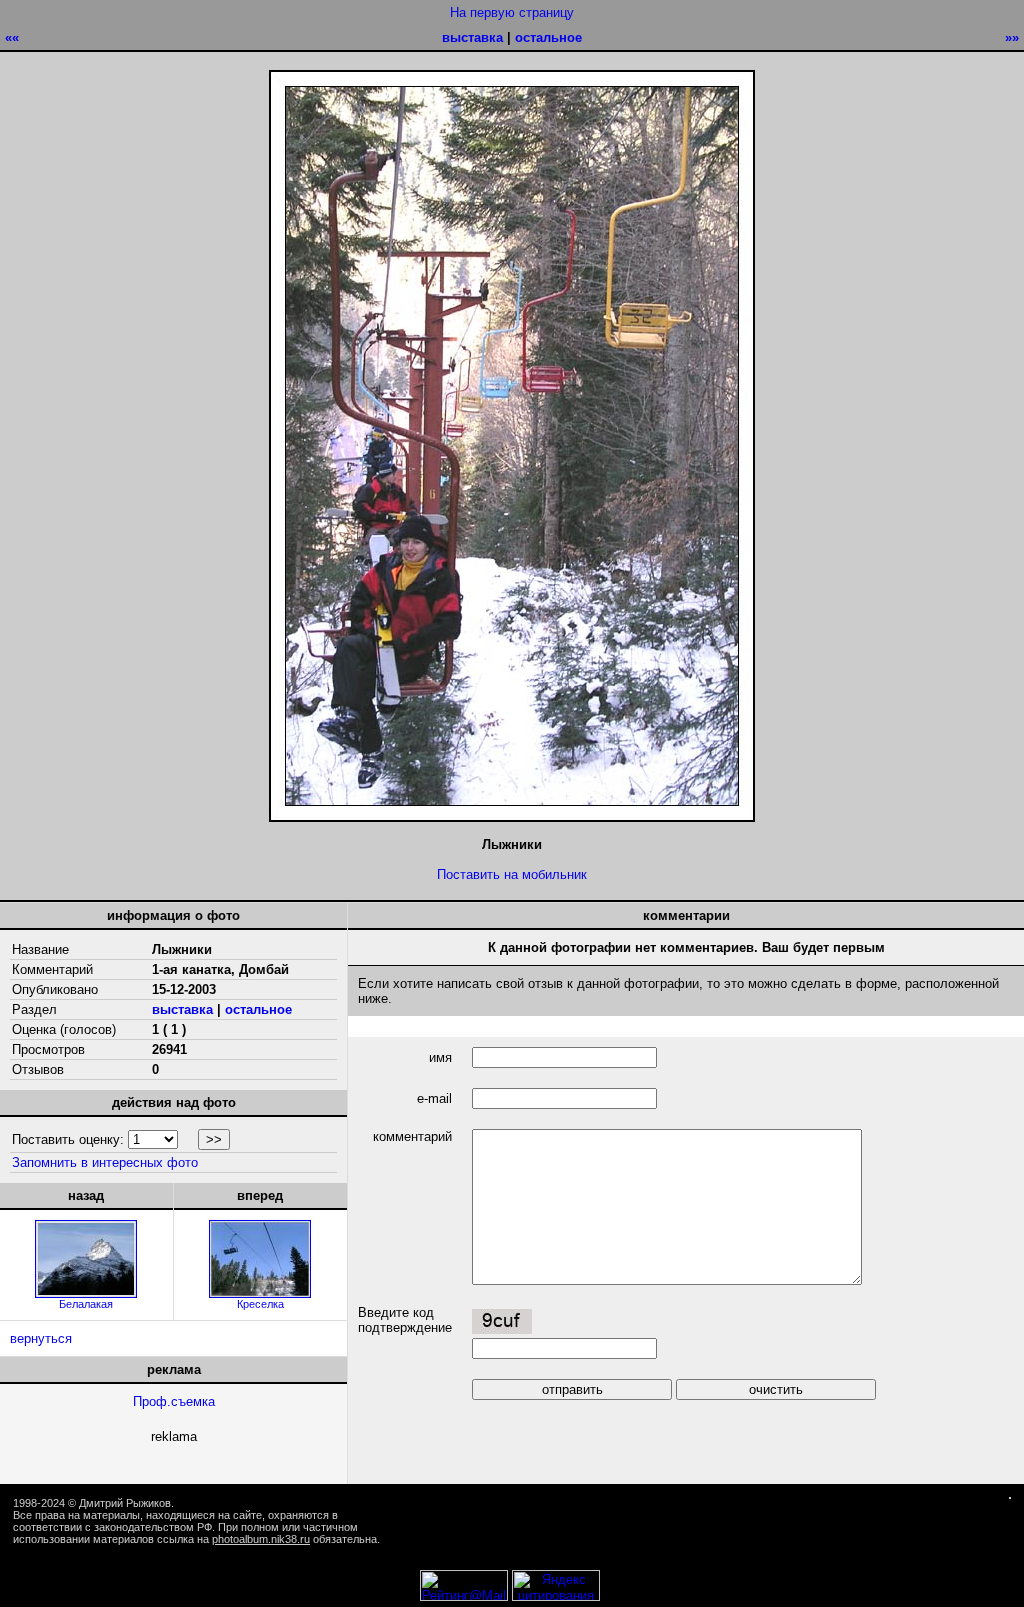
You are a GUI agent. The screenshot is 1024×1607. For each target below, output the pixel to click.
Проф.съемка (174, 1401)
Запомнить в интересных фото (105, 1162)
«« (12, 37)
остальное (548, 37)
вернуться (41, 1338)
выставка (472, 37)
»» (1012, 37)
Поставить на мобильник (512, 874)
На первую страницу (512, 12)
